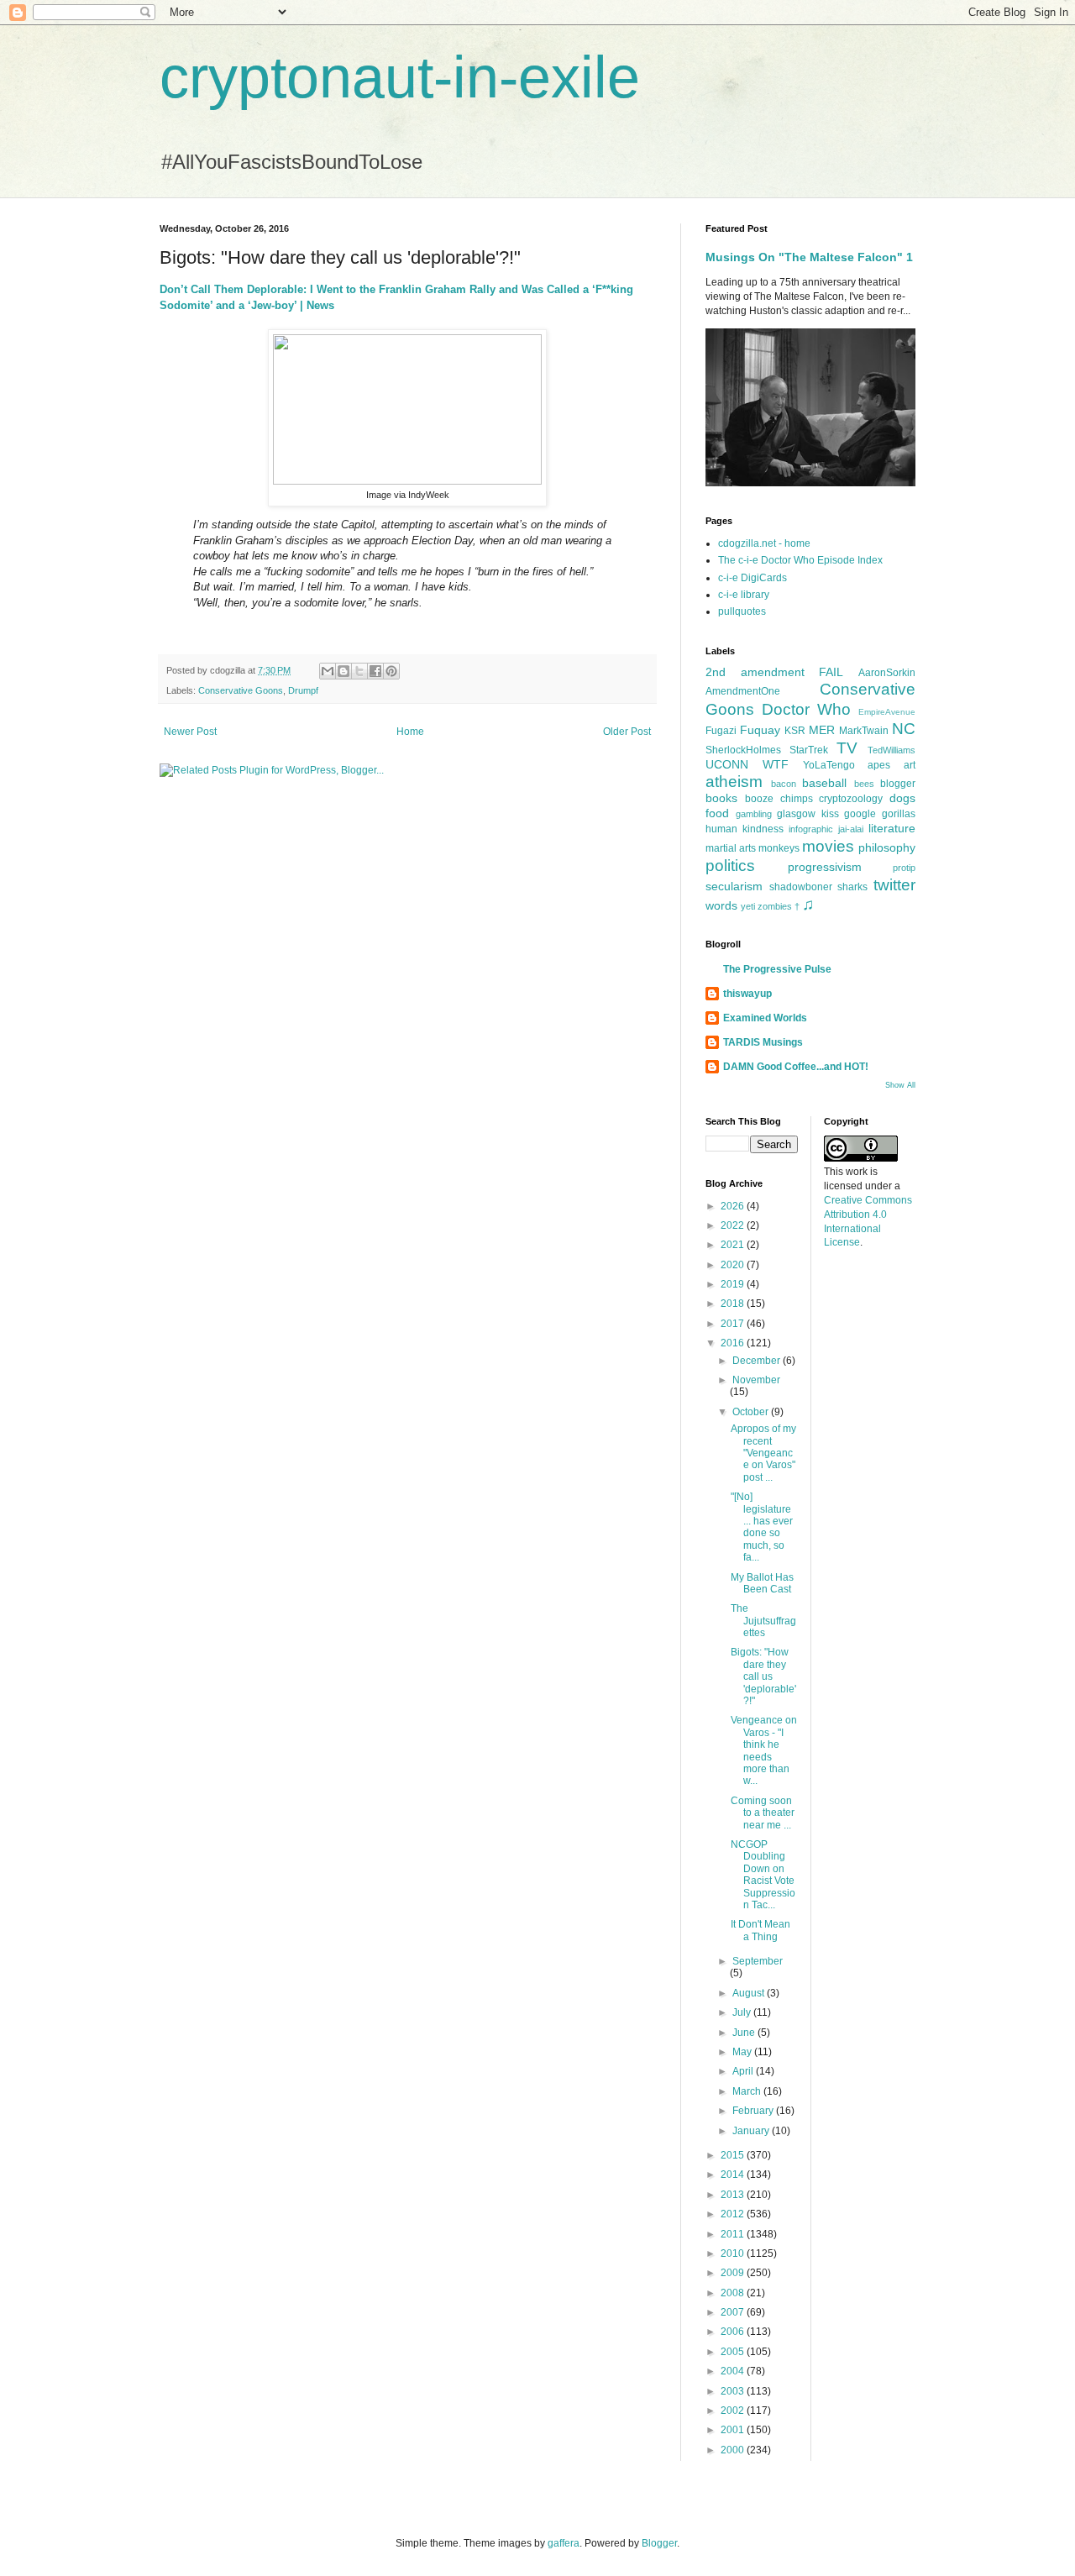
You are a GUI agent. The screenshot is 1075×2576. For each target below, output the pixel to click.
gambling (754, 814)
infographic (811, 829)
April (744, 2071)
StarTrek (809, 750)
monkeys (779, 848)
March (748, 2091)
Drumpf (303, 690)
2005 (734, 2352)
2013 (734, 2195)
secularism (734, 886)
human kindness (745, 829)
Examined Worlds (765, 1018)
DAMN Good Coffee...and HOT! (796, 1067)
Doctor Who (806, 709)
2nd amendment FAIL (774, 672)
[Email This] (328, 671)
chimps (797, 799)
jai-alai (851, 829)
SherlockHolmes (743, 750)
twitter (894, 885)
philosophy (887, 847)
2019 (734, 1284)
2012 (734, 2214)
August (750, 1993)
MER (822, 730)
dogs (902, 798)
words (721, 905)
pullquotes (742, 611)
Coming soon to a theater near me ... (763, 1813)
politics (730, 866)
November (756, 1380)
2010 (734, 2253)
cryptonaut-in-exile (400, 77)
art (910, 765)
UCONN (727, 764)
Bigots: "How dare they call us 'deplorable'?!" (763, 1676)
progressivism (825, 867)
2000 (734, 2450)
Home (410, 732)
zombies (775, 906)
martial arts (731, 848)
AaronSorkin (887, 673)
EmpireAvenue (887, 712)
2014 (734, 2175)
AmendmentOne (743, 691)
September (758, 1961)
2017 (734, 1324)
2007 (734, 2312)
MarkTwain (864, 731)
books (721, 798)
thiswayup (747, 994)
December (758, 1361)
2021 (734, 1245)
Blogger (659, 2543)
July (743, 2012)
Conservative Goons (241, 690)
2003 (734, 2391)
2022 (734, 1225)
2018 (734, 1304)
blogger (898, 784)
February (754, 2111)
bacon (784, 784)
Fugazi (721, 731)
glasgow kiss (808, 814)
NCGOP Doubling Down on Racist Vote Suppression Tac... (763, 1875)
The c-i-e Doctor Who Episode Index (800, 560)
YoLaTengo (829, 765)
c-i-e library (744, 595)
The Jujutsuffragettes (763, 1621)
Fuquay (760, 730)
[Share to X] (359, 671)
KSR (795, 731)
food (717, 813)
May (743, 2052)
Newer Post (190, 732)
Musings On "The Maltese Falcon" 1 (809, 257)
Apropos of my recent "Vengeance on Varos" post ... (763, 1453)
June (745, 2033)
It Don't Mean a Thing (760, 1930)
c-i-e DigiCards (752, 578)
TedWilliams (891, 750)
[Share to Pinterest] (391, 671)
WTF (776, 764)
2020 (734, 1265)
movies (828, 846)
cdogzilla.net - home (764, 543)
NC (904, 729)
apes (879, 765)
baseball (824, 783)
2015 (734, 2155)
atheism (734, 782)
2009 (734, 2273)
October (752, 1412)
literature (892, 828)
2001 (734, 2430)
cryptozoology (851, 799)
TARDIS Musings (763, 1042)
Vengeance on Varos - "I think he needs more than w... (764, 1750)
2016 (734, 1343)
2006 (734, 2332)
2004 (734, 2371)
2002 (734, 2411)
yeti (748, 906)
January (752, 2131)
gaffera (564, 2543)
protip (904, 868)
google (860, 814)
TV (847, 748)
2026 (734, 1206)
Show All (900, 1085)
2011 (734, 2234)
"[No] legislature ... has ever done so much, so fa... (762, 1527)
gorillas (899, 814)
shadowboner (801, 887)
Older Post (627, 732)
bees (864, 784)
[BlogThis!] (343, 671)
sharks (852, 887)
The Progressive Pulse (777, 969)
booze (759, 799)
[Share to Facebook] (375, 671)
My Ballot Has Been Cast (762, 1583)
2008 (734, 2293)
